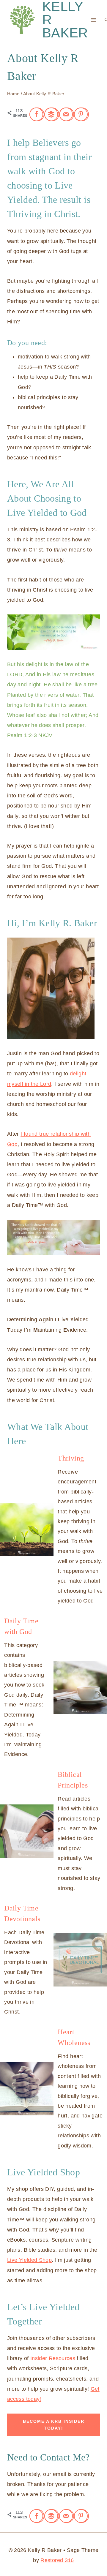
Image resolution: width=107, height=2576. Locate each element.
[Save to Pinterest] (81, 114)
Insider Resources (53, 2358)
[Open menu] (94, 20)
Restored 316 (57, 2560)
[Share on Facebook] (37, 114)
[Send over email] (67, 114)
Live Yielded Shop (29, 2260)
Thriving (71, 1458)
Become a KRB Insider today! (54, 2425)
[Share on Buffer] (52, 114)
